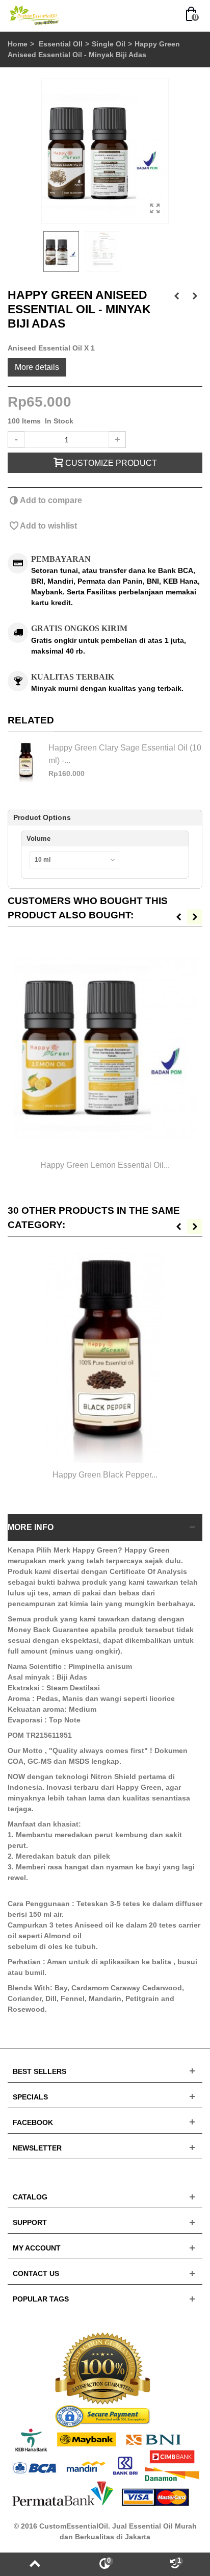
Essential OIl (61, 44)
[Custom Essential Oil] (35, 15)
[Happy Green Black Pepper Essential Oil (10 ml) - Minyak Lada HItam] (105, 1358)
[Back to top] (35, 2564)
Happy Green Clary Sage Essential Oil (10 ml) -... (125, 754)
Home (18, 44)
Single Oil (109, 44)
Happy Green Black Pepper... (105, 1474)
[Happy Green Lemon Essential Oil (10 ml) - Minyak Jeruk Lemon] (105, 1048)
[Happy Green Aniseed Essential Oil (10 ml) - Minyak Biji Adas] (105, 151)
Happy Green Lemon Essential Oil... (105, 1165)
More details (37, 367)
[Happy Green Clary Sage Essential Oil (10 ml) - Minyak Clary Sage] (25, 762)
